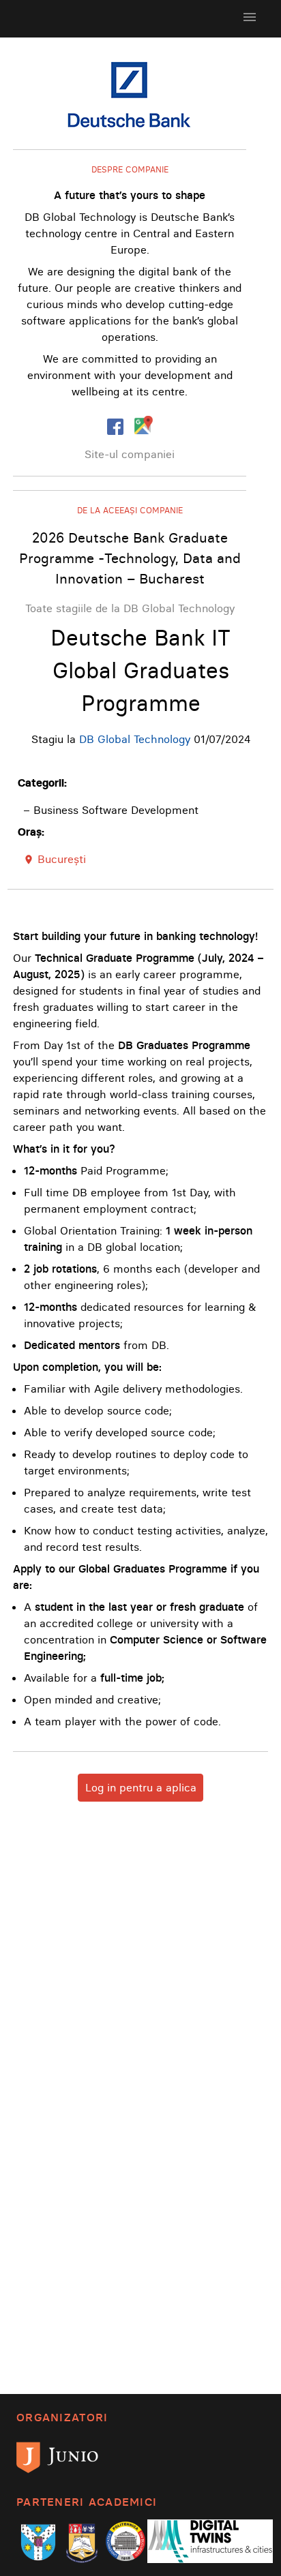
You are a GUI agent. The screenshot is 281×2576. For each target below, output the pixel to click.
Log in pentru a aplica (141, 1787)
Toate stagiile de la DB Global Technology (130, 608)
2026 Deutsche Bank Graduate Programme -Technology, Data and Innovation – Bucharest (130, 558)
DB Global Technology (135, 739)
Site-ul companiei (130, 454)
